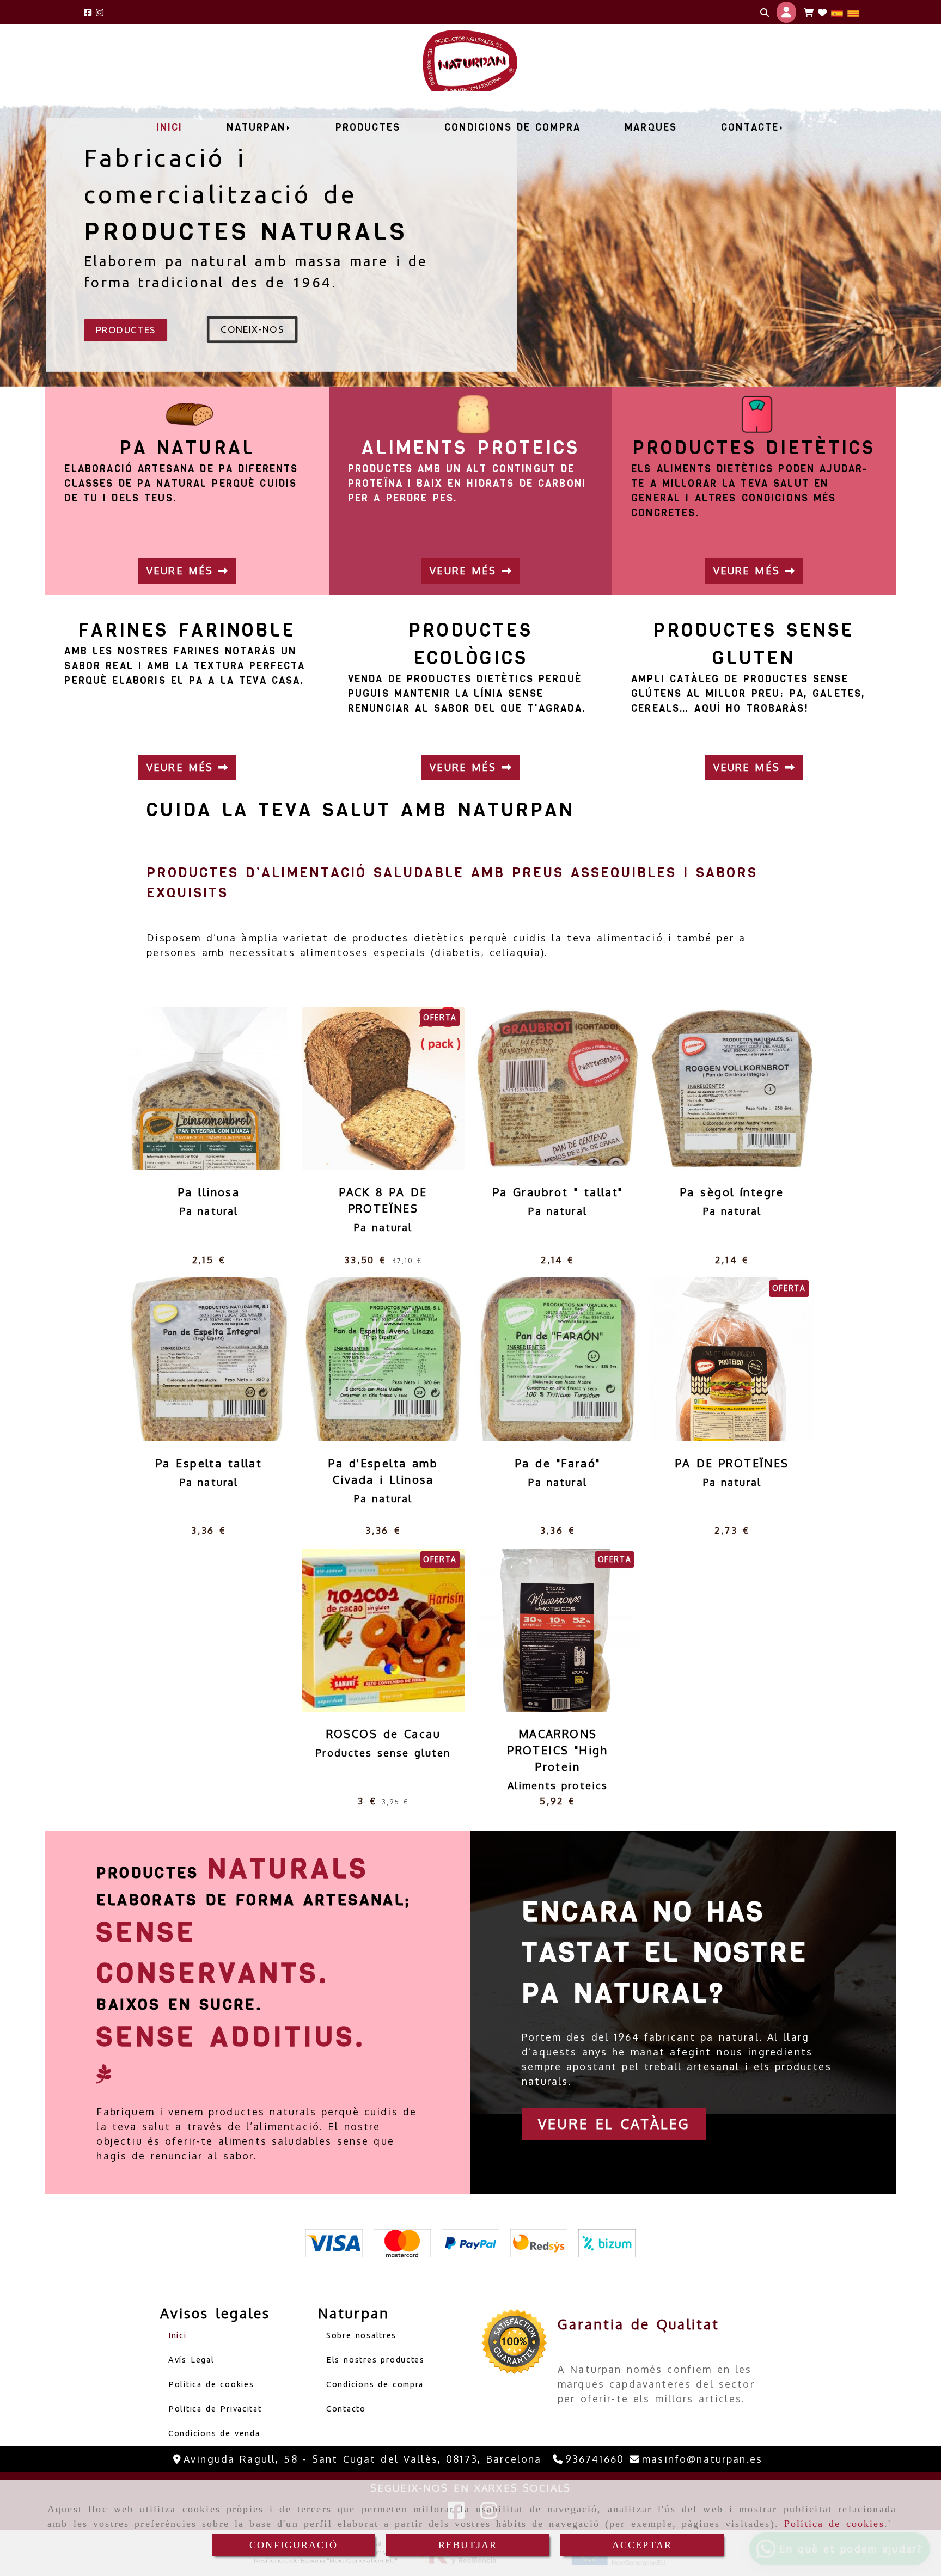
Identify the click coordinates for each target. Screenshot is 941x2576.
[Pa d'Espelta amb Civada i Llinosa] (370, 1359)
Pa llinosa (209, 1192)
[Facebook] (88, 12)
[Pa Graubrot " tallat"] (544, 1088)
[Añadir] (223, 1088)
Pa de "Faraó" (558, 1463)
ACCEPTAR (642, 2545)
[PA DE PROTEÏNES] (718, 1359)
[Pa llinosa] (195, 1088)
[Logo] (822, 13)
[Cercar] (765, 13)
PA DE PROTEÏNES (732, 1463)
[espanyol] (837, 12)
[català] (853, 12)
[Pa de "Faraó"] (544, 1359)
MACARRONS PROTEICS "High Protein (558, 1750)
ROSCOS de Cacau (383, 1734)
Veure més (182, 571)
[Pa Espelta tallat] (195, 1359)
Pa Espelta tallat (209, 1463)
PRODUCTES (126, 330)
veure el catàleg (614, 2124)
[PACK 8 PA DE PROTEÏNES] (370, 1088)
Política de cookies (834, 2524)
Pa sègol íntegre (732, 1192)
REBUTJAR (468, 2545)
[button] (786, 12)
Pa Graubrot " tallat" (558, 1192)
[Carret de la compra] (809, 13)
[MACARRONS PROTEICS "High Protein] (544, 1630)
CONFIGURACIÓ (294, 2545)
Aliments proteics (558, 1785)
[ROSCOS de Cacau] (370, 1630)
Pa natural (209, 1211)
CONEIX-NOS (252, 329)
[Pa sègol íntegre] (718, 1088)
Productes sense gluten (383, 1753)
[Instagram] (100, 12)
